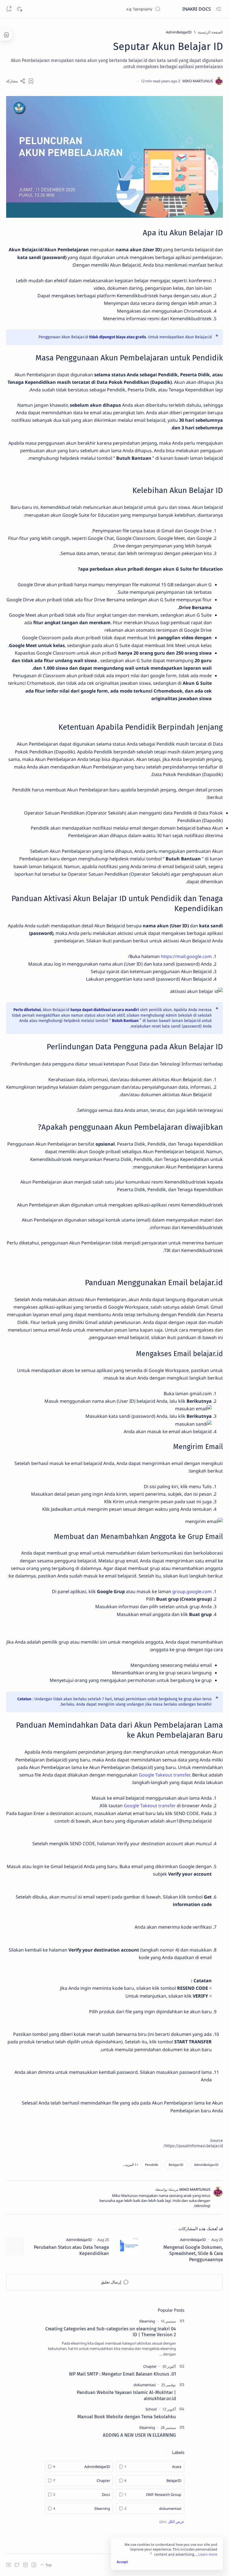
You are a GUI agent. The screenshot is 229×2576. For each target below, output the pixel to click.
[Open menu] (219, 9)
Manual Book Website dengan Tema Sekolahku (127, 2417)
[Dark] (19, 9)
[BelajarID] (176, 2165)
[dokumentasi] (145, 2385)
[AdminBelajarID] (206, 2165)
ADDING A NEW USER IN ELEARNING (139, 2435)
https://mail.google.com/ (170, 956)
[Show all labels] (172, 2522)
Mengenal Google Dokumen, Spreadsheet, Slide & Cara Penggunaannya (193, 2253)
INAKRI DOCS (196, 9)
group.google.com (192, 1591)
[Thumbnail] (129, 2246)
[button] (131, 2165)
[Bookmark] (9, 9)
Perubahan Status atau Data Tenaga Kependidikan (71, 2250)
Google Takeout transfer (164, 1775)
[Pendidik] (152, 2165)
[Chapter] (150, 2366)
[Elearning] (147, 2321)
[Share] (16, 81)
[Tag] (193, 2240)
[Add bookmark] (31, 81)
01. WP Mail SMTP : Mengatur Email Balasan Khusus (122, 2374)
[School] (151, 2409)
